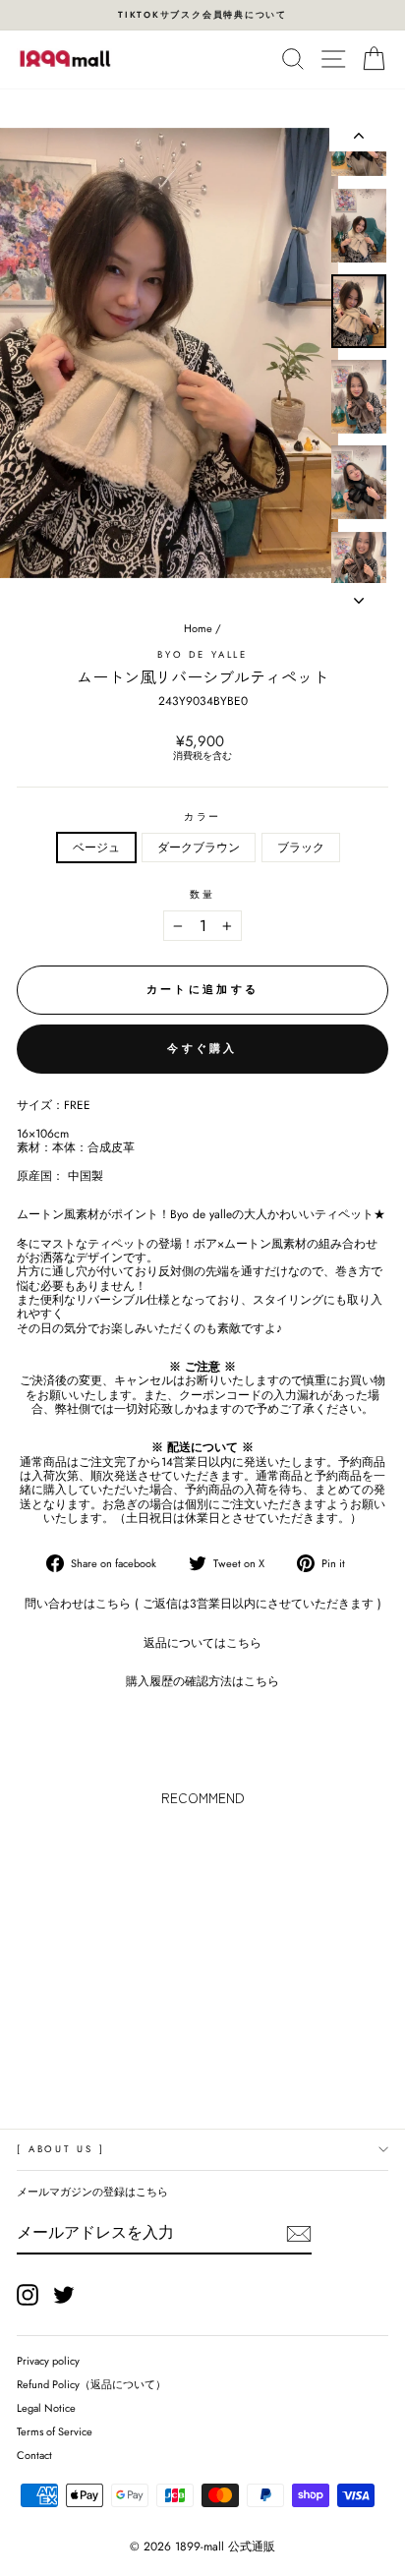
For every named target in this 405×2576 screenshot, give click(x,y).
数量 (202, 895)
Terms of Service (55, 2431)
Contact (34, 2455)
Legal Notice (46, 2408)
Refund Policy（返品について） (91, 2384)
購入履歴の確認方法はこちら (202, 1681)
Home (198, 628)
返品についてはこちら (202, 1642)
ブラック (301, 847)
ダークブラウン (199, 847)
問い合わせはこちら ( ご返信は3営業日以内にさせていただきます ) (203, 1603)
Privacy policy (48, 2361)
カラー (203, 818)
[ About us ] (60, 2149)
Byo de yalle (202, 655)
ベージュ (96, 847)
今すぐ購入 (202, 1048)
